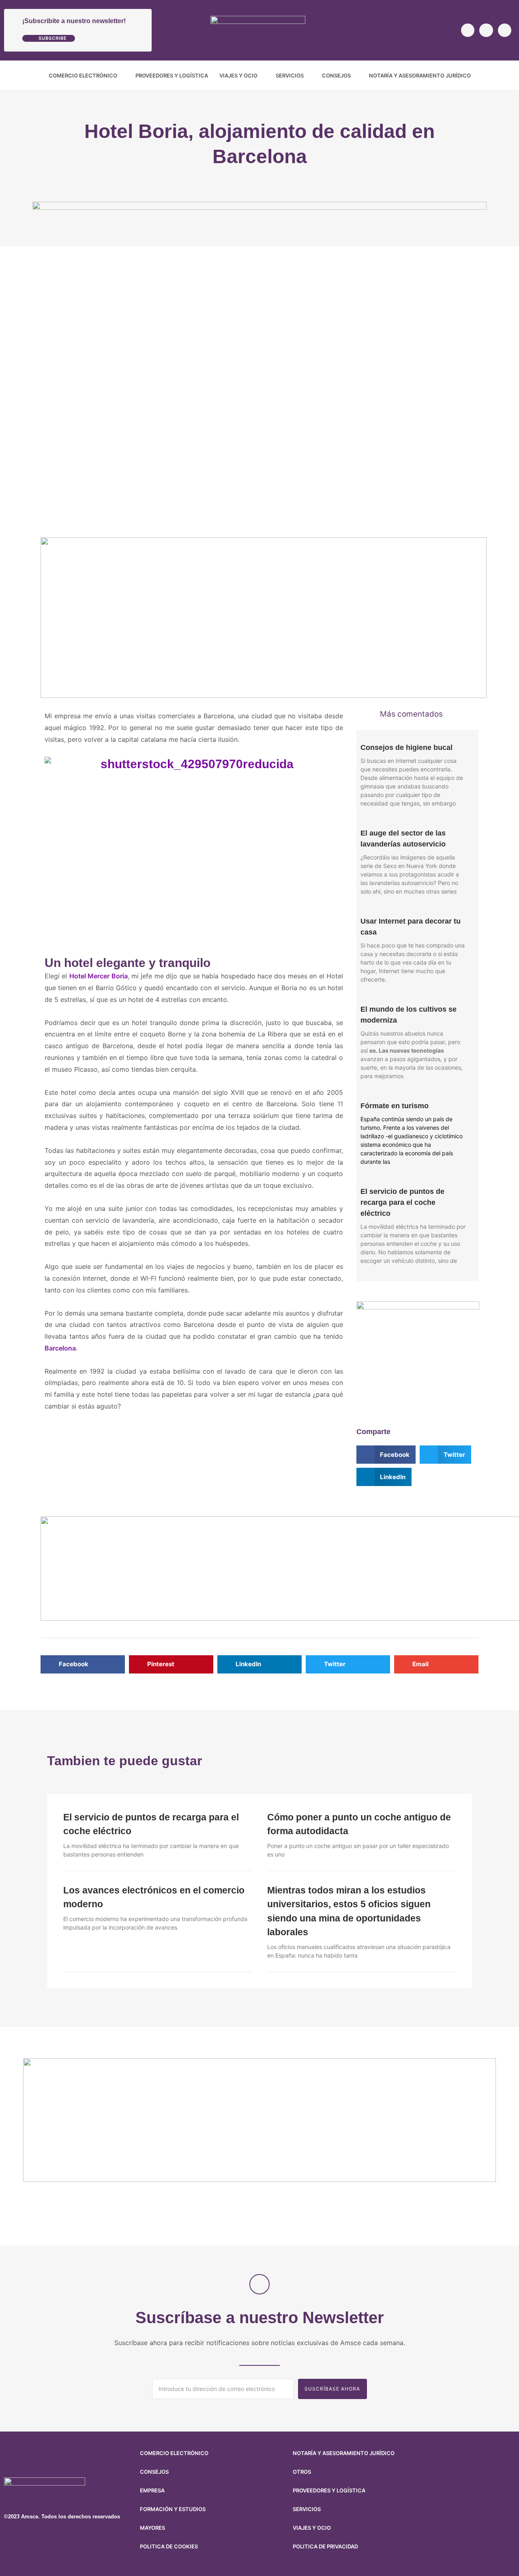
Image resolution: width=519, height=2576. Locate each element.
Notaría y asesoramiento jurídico (420, 75)
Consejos (336, 75)
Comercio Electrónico (83, 75)
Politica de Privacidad (325, 2546)
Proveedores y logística (172, 75)
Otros (302, 2472)
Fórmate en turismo (395, 1106)
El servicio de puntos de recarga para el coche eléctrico (402, 1202)
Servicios (290, 75)
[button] (509, 75)
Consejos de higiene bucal (406, 747)
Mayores (152, 2528)
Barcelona (60, 1348)
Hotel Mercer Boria (99, 976)
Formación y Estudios (173, 2509)
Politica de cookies (169, 2546)
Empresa (152, 2490)
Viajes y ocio (238, 75)
